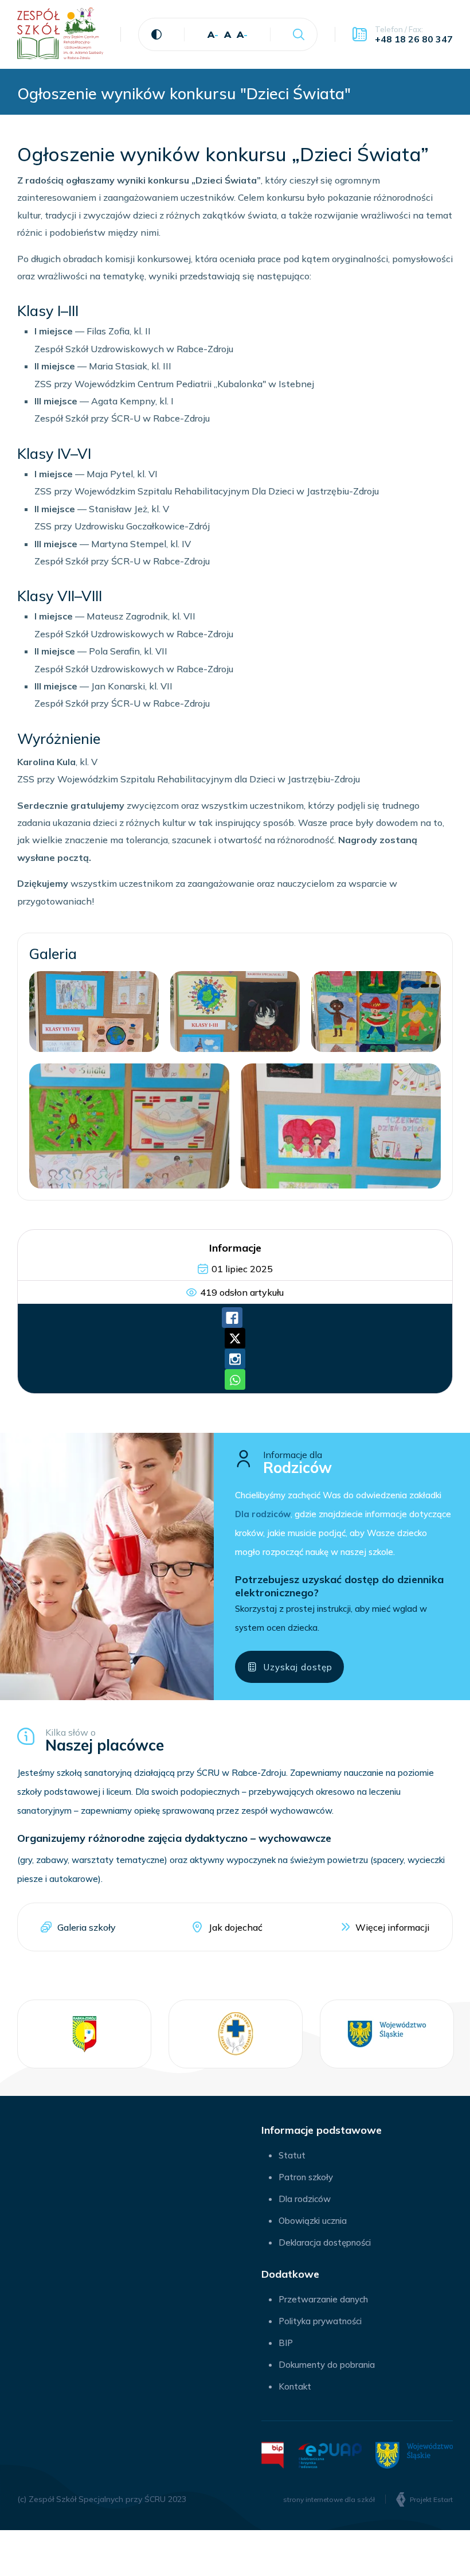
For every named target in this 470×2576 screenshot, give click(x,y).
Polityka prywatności (320, 2321)
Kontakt (295, 2386)
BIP (286, 2343)
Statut (292, 2155)
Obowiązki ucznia (313, 2221)
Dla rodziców (305, 2199)
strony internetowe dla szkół (329, 2499)
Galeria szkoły (87, 1927)
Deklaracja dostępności (325, 2242)
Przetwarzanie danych (323, 2299)
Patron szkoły (306, 2177)
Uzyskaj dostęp (298, 1667)
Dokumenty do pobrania (327, 2365)
